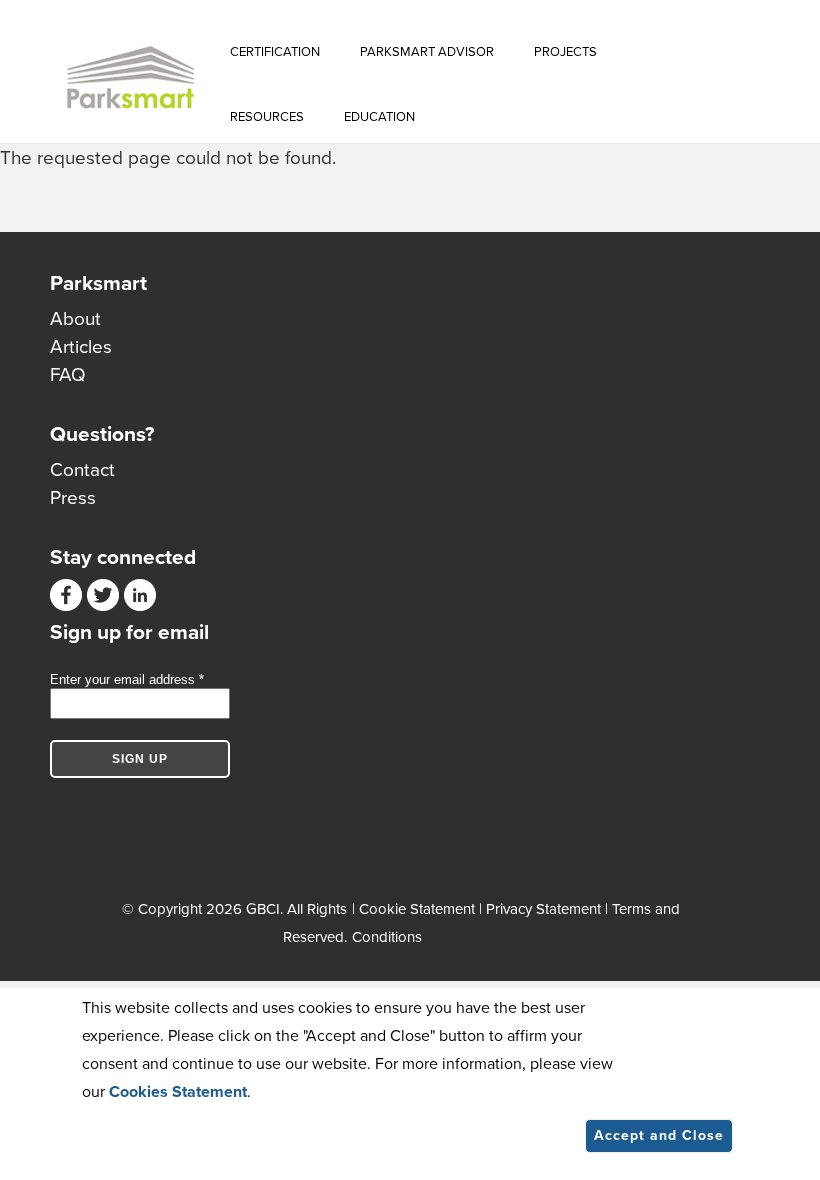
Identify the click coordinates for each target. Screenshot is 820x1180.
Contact (82, 470)
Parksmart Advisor (427, 52)
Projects (565, 52)
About (75, 319)
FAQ (68, 375)
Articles (81, 347)
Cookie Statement (417, 909)
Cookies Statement (178, 1092)
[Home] (130, 77)
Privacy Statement (543, 909)
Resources (267, 117)
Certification (275, 52)
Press (73, 498)
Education (379, 117)
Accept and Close (659, 1135)
